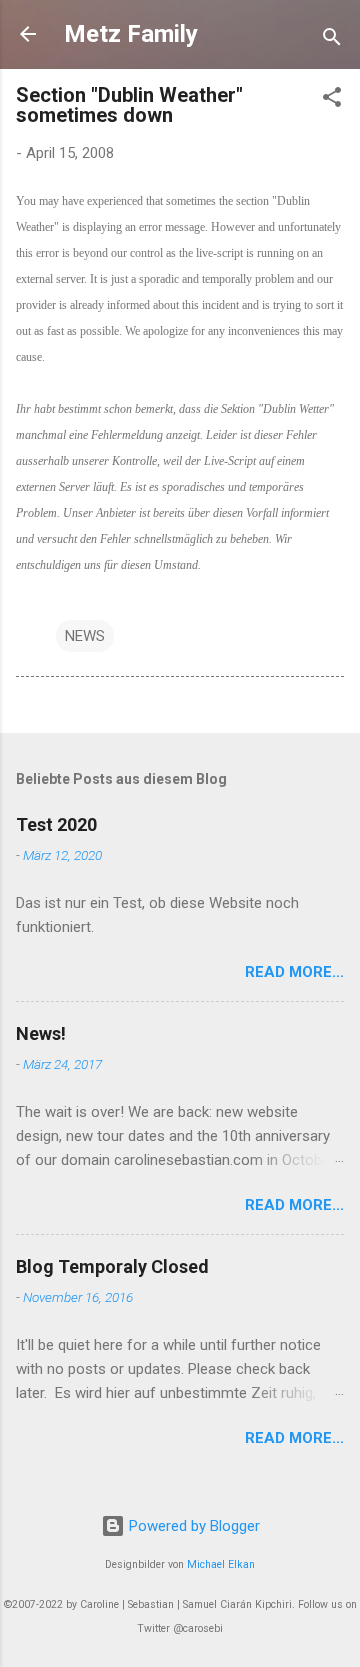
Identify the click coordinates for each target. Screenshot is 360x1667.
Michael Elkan (221, 1564)
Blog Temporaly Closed (112, 1266)
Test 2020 (56, 824)
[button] (332, 100)
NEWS (85, 636)
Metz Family (131, 34)
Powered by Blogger (192, 1526)
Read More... (294, 972)
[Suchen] (332, 40)
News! (41, 1033)
